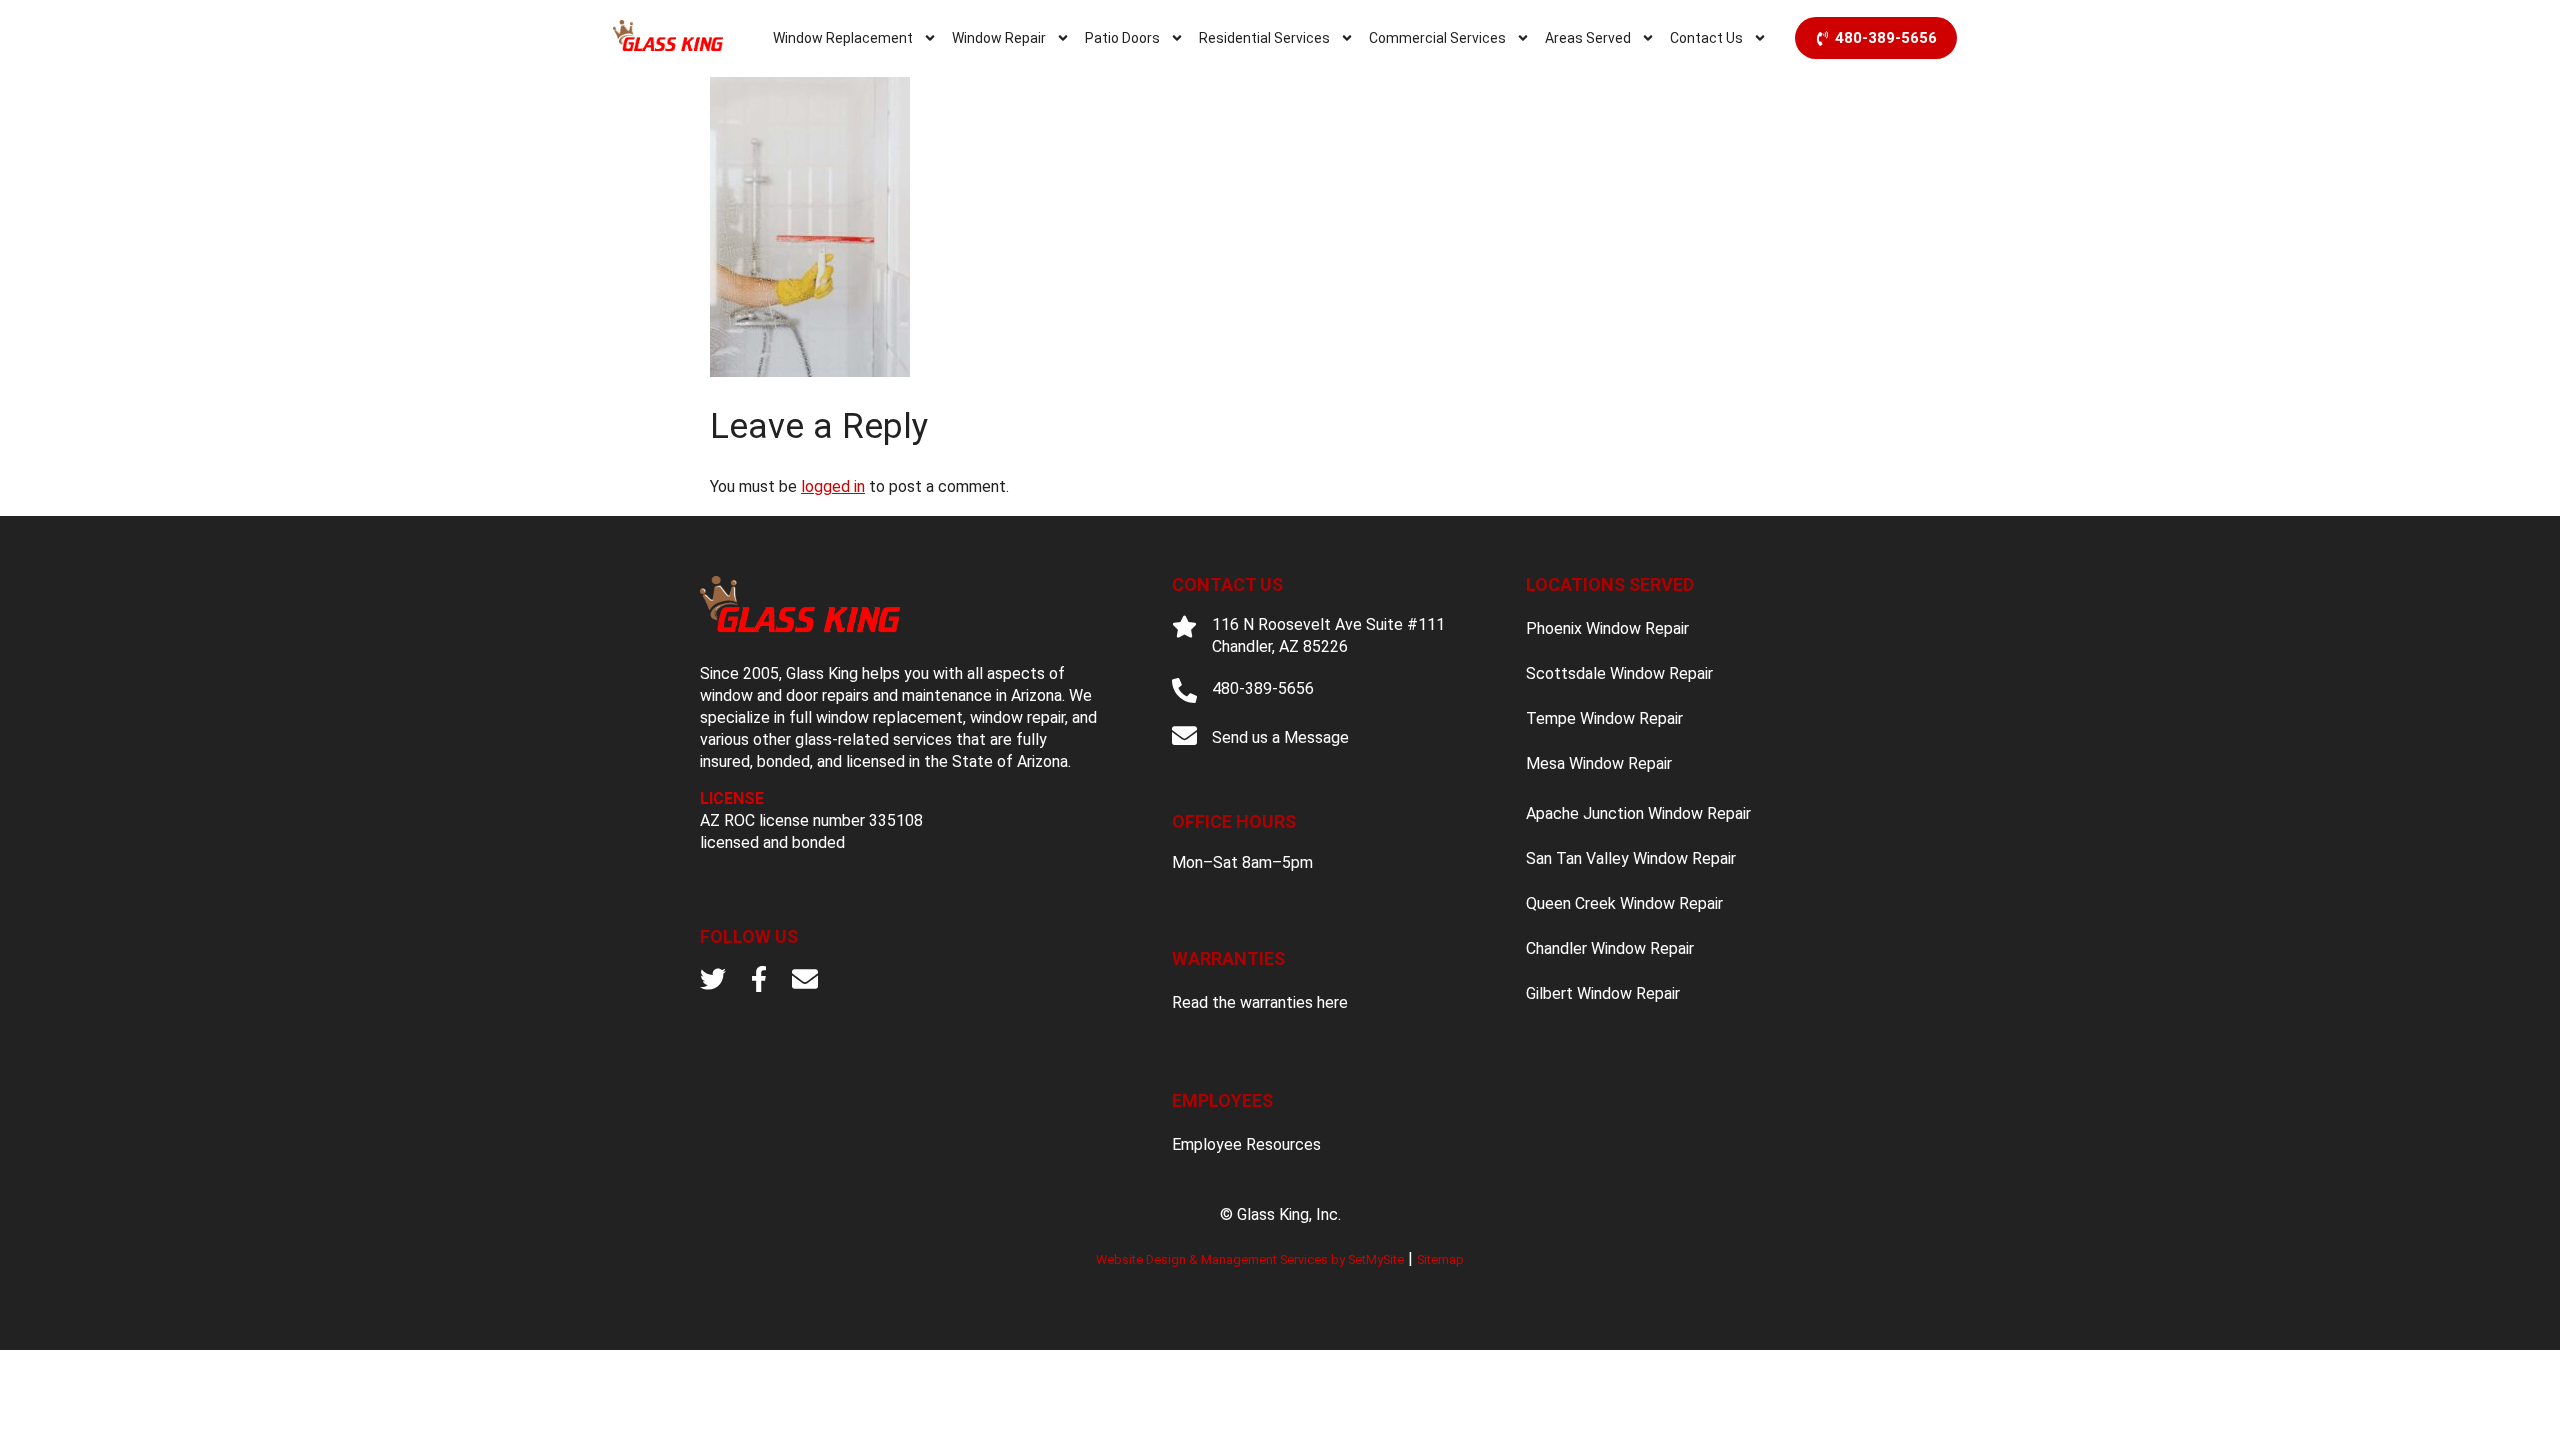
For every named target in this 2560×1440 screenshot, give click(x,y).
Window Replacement (843, 38)
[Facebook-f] (759, 979)
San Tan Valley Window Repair (1631, 858)
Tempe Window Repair (1604, 718)
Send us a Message (1280, 737)
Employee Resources (1246, 1144)
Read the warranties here (1260, 1002)
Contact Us (1706, 38)
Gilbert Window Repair (1603, 993)
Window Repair (999, 38)
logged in (833, 486)
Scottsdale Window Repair (1619, 673)
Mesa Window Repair (1599, 763)
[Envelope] (805, 979)
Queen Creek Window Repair (1624, 903)
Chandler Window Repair (1610, 948)
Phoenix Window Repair (1607, 628)
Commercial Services (1437, 38)
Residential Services (1264, 38)
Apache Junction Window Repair (1638, 813)
